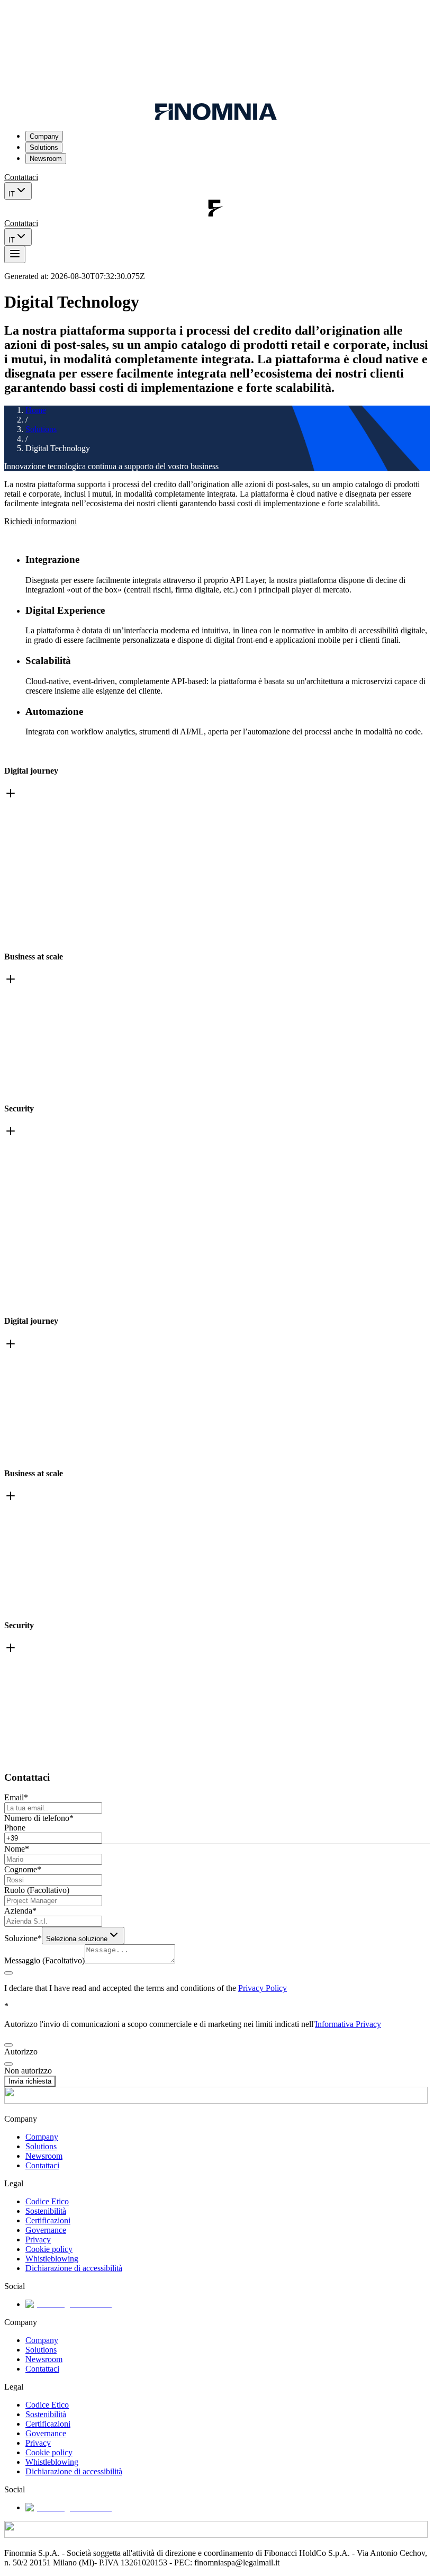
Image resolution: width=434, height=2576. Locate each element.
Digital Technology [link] (58, 448)
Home (36, 410)
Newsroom (46, 159)
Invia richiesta (30, 2081)
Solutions (44, 147)
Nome (17, 1849)
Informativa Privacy (348, 2024)
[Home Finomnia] (216, 117)
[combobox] (83, 1936)
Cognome (23, 1869)
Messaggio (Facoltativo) (44, 1960)
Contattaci (21, 177)
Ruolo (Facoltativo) (37, 1890)
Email (16, 1797)
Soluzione (23, 1938)
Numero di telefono (39, 1818)
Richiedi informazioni (40, 521)
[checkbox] (8, 1973)
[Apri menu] (15, 254)
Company (44, 136)
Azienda (20, 1911)
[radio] (8, 2045)
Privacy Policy (263, 1988)
